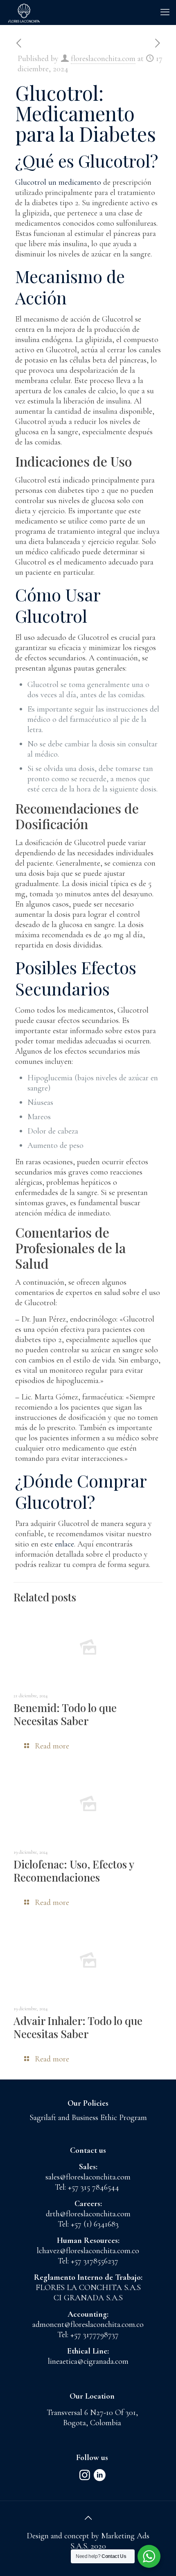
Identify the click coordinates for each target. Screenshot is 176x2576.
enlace (64, 1544)
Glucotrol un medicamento (58, 182)
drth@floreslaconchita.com (88, 2214)
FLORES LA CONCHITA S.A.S (88, 2288)
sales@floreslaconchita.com (88, 2177)
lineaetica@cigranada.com (88, 2361)
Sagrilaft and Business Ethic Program (88, 2118)
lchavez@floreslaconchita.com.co (88, 2251)
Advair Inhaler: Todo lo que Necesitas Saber (78, 2027)
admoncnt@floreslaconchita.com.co (88, 2324)
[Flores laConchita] (24, 12)
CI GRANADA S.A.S (88, 2298)
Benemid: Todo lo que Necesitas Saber (65, 1714)
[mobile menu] (165, 12)
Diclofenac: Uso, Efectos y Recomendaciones (74, 1871)
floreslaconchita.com (103, 59)
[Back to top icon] (88, 2518)
